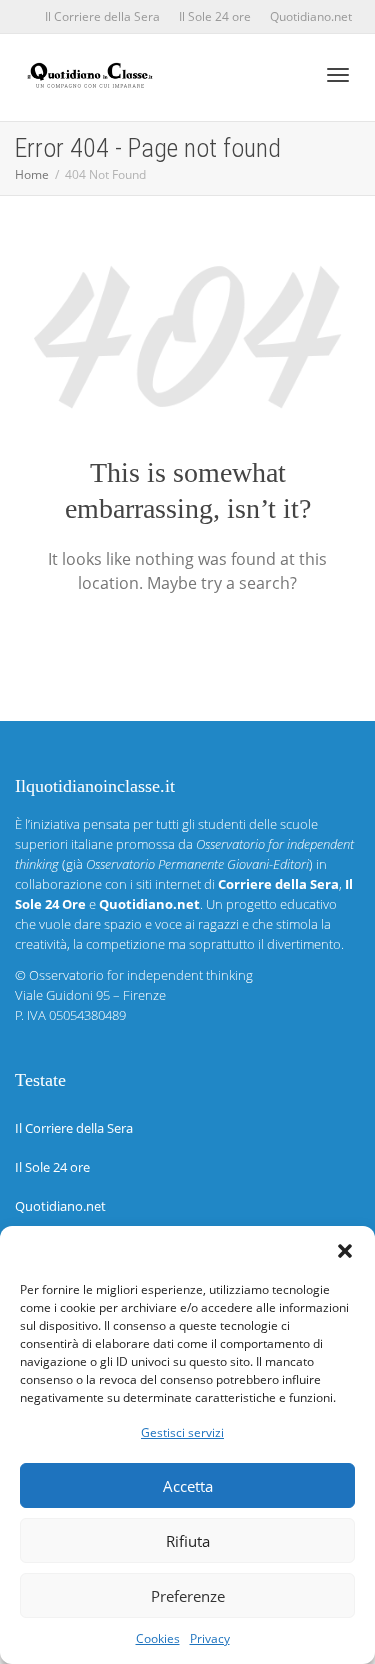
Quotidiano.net (311, 16)
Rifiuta (188, 1541)
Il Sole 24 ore (215, 16)
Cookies (158, 1638)
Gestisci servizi (182, 1432)
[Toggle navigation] (338, 75)
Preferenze (188, 1596)
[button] (345, 1251)
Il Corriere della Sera (102, 16)
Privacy (210, 1638)
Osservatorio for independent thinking (141, 975)
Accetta (188, 1486)
